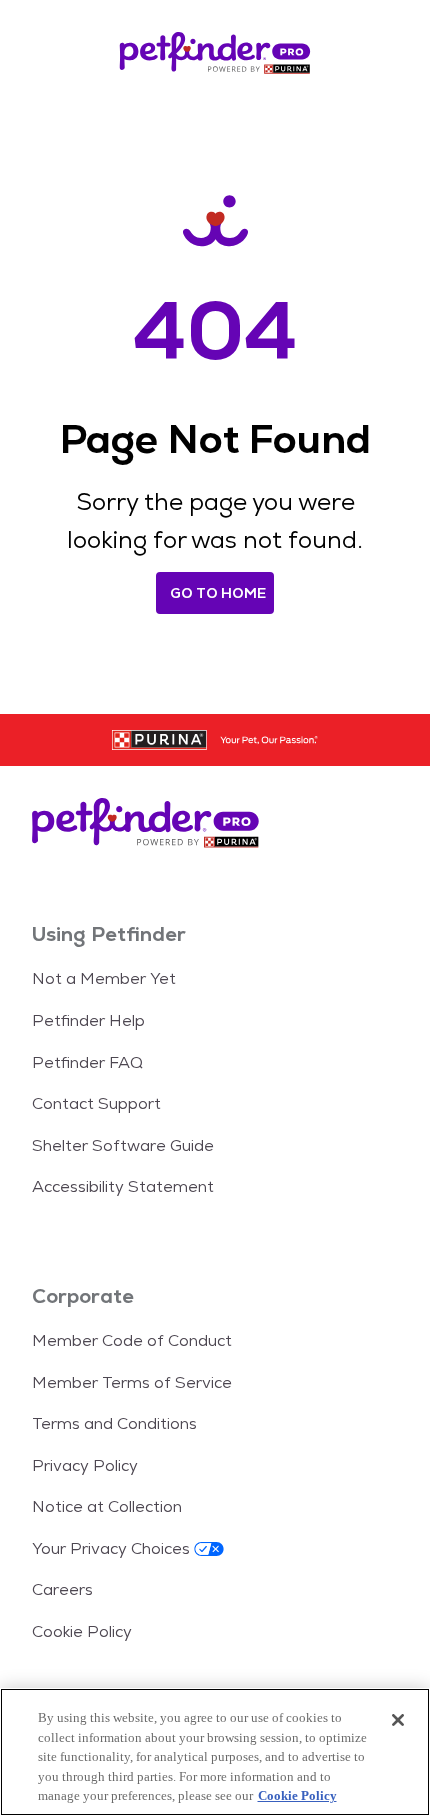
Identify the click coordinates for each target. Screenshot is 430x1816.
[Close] (398, 1720)
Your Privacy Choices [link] (111, 1548)
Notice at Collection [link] (107, 1506)
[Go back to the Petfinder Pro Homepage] (215, 56)
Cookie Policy (297, 1795)
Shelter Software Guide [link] (123, 1145)
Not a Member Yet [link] (104, 978)
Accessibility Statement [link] (123, 1186)
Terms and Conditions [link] (114, 1423)
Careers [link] (62, 1589)
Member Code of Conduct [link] (132, 1340)
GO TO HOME (218, 593)
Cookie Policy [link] (82, 1631)
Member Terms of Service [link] (132, 1382)
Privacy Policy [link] (85, 1465)
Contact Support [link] (96, 1103)
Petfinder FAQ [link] (87, 1062)
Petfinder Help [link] (88, 1020)
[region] (215, 1752)
